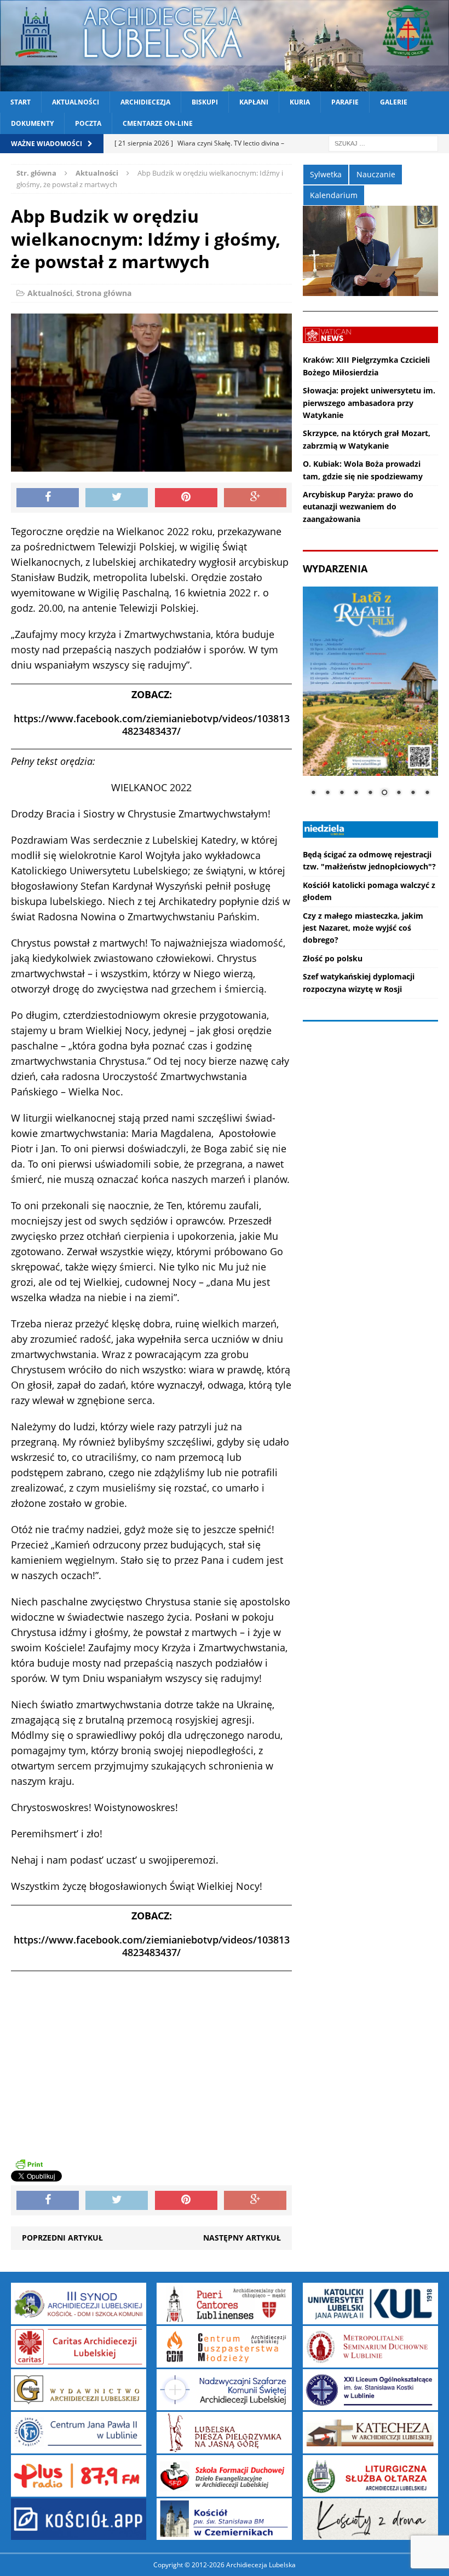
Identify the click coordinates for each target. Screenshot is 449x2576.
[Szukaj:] (383, 143)
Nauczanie (376, 174)
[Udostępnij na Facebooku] (48, 498)
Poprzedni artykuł (62, 2238)
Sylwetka (326, 174)
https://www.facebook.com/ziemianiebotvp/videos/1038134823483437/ (152, 725)
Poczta (88, 123)
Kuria (300, 102)
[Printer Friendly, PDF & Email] (29, 2164)
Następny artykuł (242, 2238)
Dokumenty (32, 123)
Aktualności (76, 102)
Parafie (345, 102)
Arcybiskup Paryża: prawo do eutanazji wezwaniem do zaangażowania (358, 507)
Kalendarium (334, 195)
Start (21, 102)
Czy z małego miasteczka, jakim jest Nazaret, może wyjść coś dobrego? (363, 928)
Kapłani (254, 102)
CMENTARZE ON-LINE (158, 123)
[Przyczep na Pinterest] (186, 498)
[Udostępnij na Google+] (255, 498)
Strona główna (104, 293)
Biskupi (205, 102)
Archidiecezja (145, 102)
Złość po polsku (333, 958)
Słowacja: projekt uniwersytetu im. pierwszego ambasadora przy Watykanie (369, 403)
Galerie (394, 102)
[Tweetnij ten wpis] (117, 498)
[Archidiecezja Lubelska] (225, 46)
